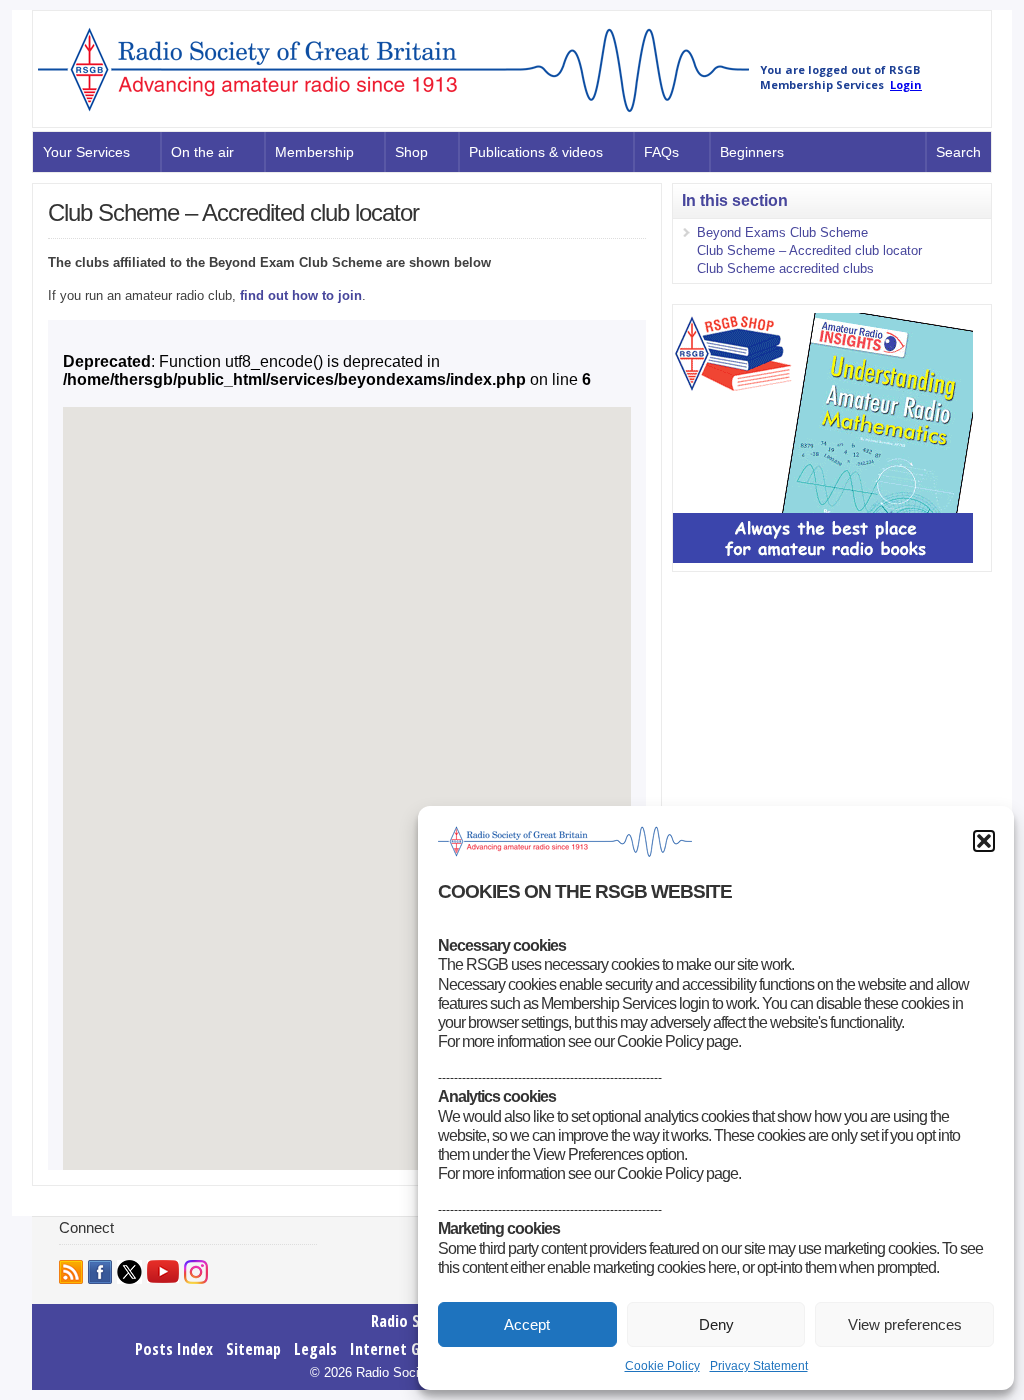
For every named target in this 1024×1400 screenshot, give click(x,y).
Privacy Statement (759, 1366)
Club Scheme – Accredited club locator (809, 250)
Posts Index (174, 1349)
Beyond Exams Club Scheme (782, 232)
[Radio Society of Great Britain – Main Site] (393, 113)
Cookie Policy (662, 1366)
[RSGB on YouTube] (163, 1271)
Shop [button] (411, 152)
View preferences (905, 1324)
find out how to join (301, 295)
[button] (984, 841)
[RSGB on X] (129, 1272)
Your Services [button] (86, 152)
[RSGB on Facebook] (100, 1272)
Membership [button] (314, 152)
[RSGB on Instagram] (196, 1272)
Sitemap (253, 1349)
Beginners (752, 152)
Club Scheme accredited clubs (785, 268)
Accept (527, 1324)
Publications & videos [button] (536, 152)
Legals (315, 1349)
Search (958, 152)
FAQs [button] (661, 152)
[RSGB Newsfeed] (71, 1272)
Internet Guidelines (414, 1349)
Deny (716, 1324)
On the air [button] (202, 152)
